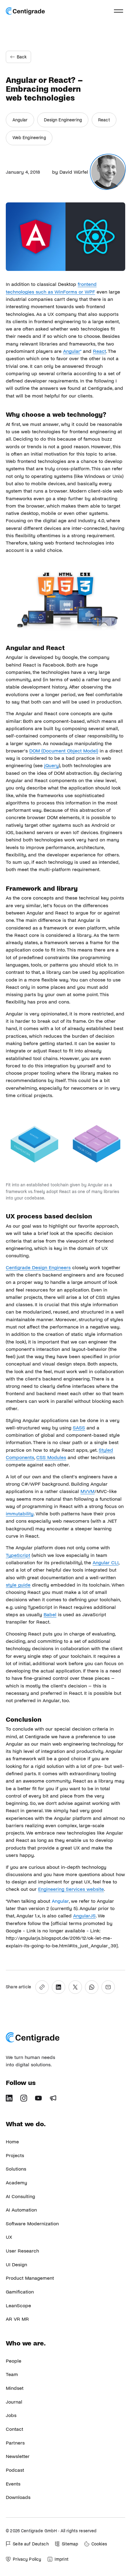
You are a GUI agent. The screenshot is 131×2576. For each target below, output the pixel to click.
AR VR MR (17, 2319)
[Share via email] (108, 1987)
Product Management (30, 2278)
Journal (14, 2402)
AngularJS (84, 1916)
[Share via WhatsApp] (92, 1987)
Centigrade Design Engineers (38, 1268)
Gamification (20, 2292)
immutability (20, 1514)
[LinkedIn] (11, 2100)
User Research (22, 2251)
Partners (15, 2443)
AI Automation (21, 2210)
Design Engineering (63, 120)
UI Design (16, 2265)
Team (12, 2374)
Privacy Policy (27, 2559)
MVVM (87, 1491)
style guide (18, 1585)
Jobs (11, 2415)
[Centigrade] (25, 11)
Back (22, 57)
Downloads (18, 2497)
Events (13, 2484)
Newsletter (18, 2456)
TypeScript (18, 1555)
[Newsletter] (55, 2100)
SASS (79, 1428)
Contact (14, 2429)
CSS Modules (51, 1457)
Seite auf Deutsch (31, 2544)
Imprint (62, 2559)
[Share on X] (75, 1987)
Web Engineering (29, 138)
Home (12, 2142)
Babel (50, 1615)
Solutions (16, 2169)
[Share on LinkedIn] (58, 1987)
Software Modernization (32, 2224)
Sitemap (70, 2544)
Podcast (15, 2470)
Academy (16, 2183)
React (104, 120)
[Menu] (119, 11)
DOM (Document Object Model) (64, 751)
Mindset (15, 2388)
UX (9, 2237)
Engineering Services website (71, 1889)
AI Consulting (20, 2196)
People (14, 2361)
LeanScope (18, 2306)
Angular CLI (106, 1563)
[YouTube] (41, 2100)
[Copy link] (42, 1987)
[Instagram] (26, 2100)
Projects (15, 2155)
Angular (20, 120)
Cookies (99, 2544)
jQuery (51, 765)
